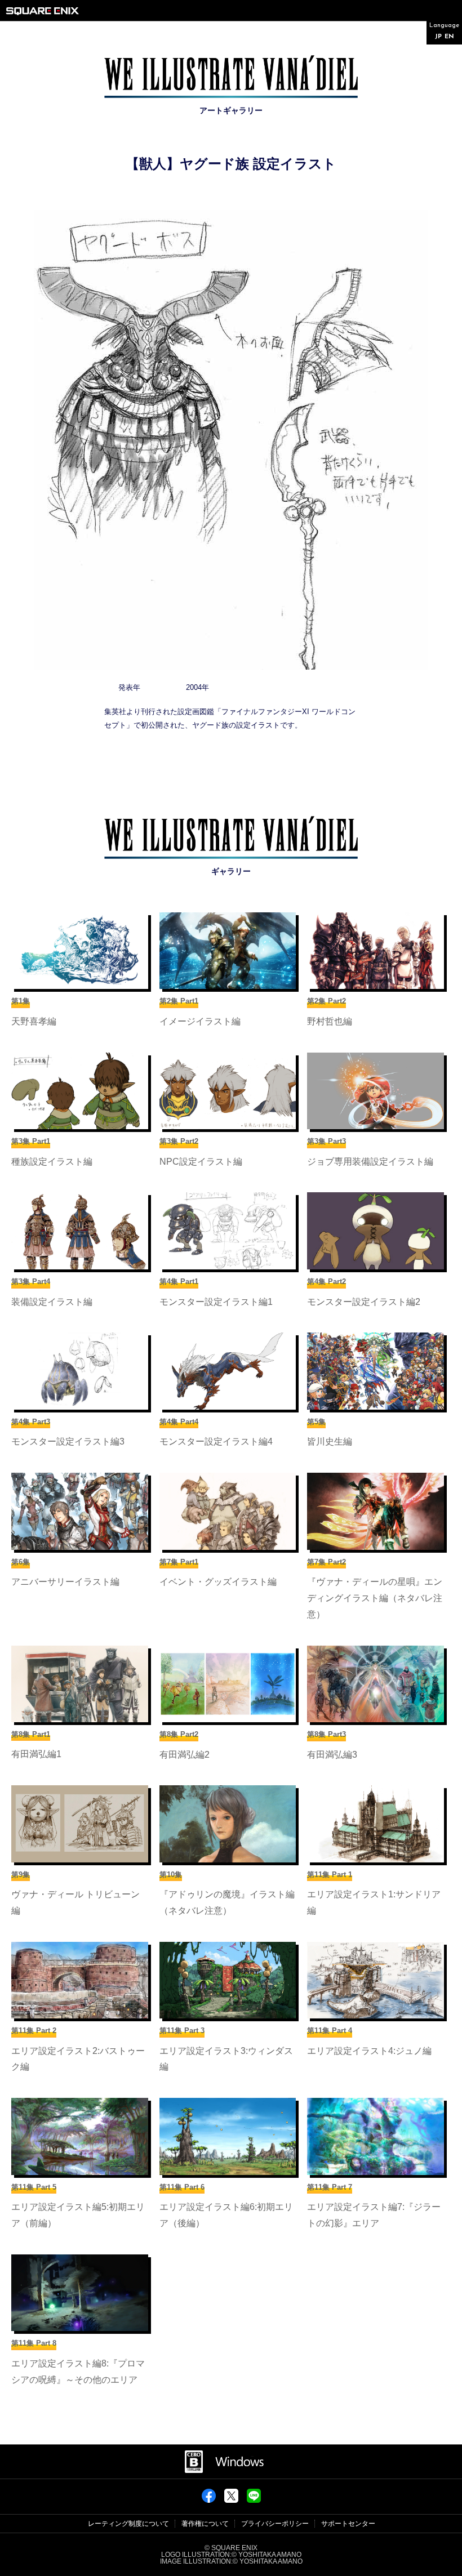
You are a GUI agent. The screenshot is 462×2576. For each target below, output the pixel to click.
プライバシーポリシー (275, 2524)
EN (449, 37)
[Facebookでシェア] (209, 2499)
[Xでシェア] (231, 2499)
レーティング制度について (128, 2524)
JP (438, 37)
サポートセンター (348, 2524)
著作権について (205, 2524)
